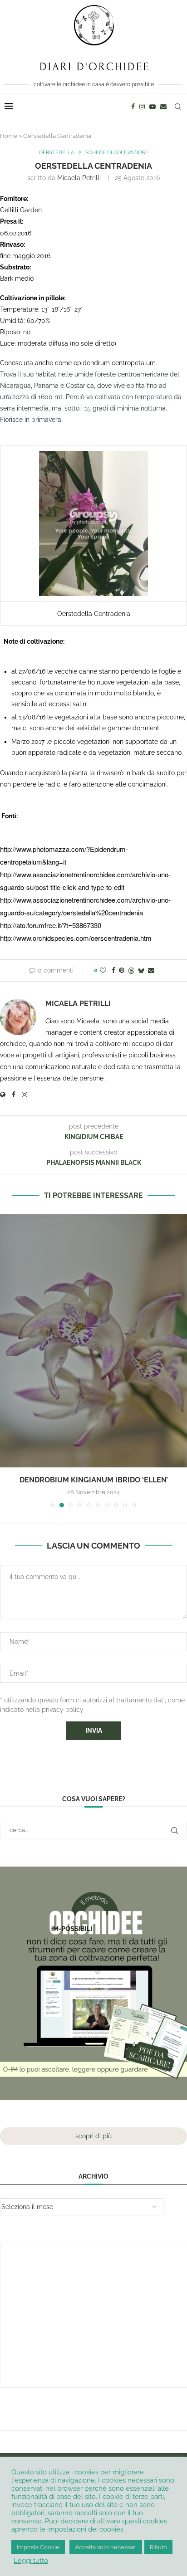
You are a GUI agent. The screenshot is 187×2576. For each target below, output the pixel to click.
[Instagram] (142, 107)
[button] (8, 1360)
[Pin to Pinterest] (122, 970)
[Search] (178, 107)
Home (9, 136)
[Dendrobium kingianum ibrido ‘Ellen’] (93, 1341)
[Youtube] (153, 107)
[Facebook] (133, 107)
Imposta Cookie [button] (38, 2547)
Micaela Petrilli (79, 178)
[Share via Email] (151, 970)
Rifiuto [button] (158, 2547)
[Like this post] (103, 970)
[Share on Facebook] (113, 970)
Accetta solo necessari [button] (106, 2547)
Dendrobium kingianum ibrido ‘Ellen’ (94, 1480)
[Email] (163, 107)
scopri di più (93, 2136)
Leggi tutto (31, 2560)
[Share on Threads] (131, 970)
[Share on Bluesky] (141, 970)
